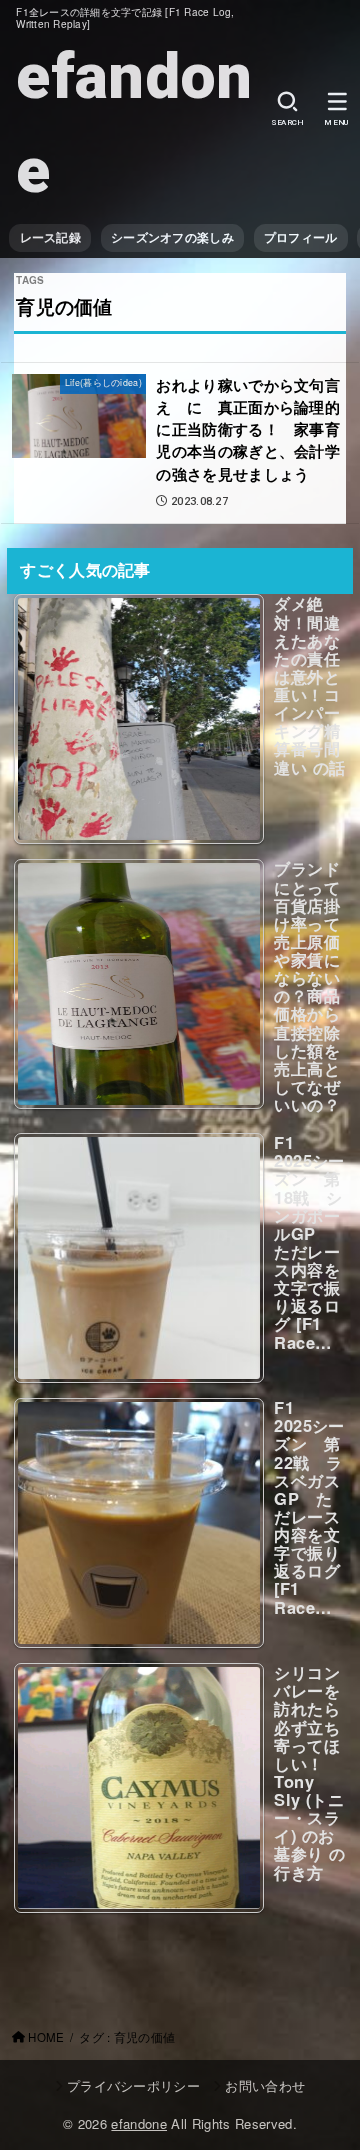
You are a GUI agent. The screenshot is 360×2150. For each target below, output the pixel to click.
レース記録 (50, 237)
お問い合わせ (265, 2085)
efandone (134, 123)
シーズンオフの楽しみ (172, 237)
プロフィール (301, 237)
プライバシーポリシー (133, 2085)
